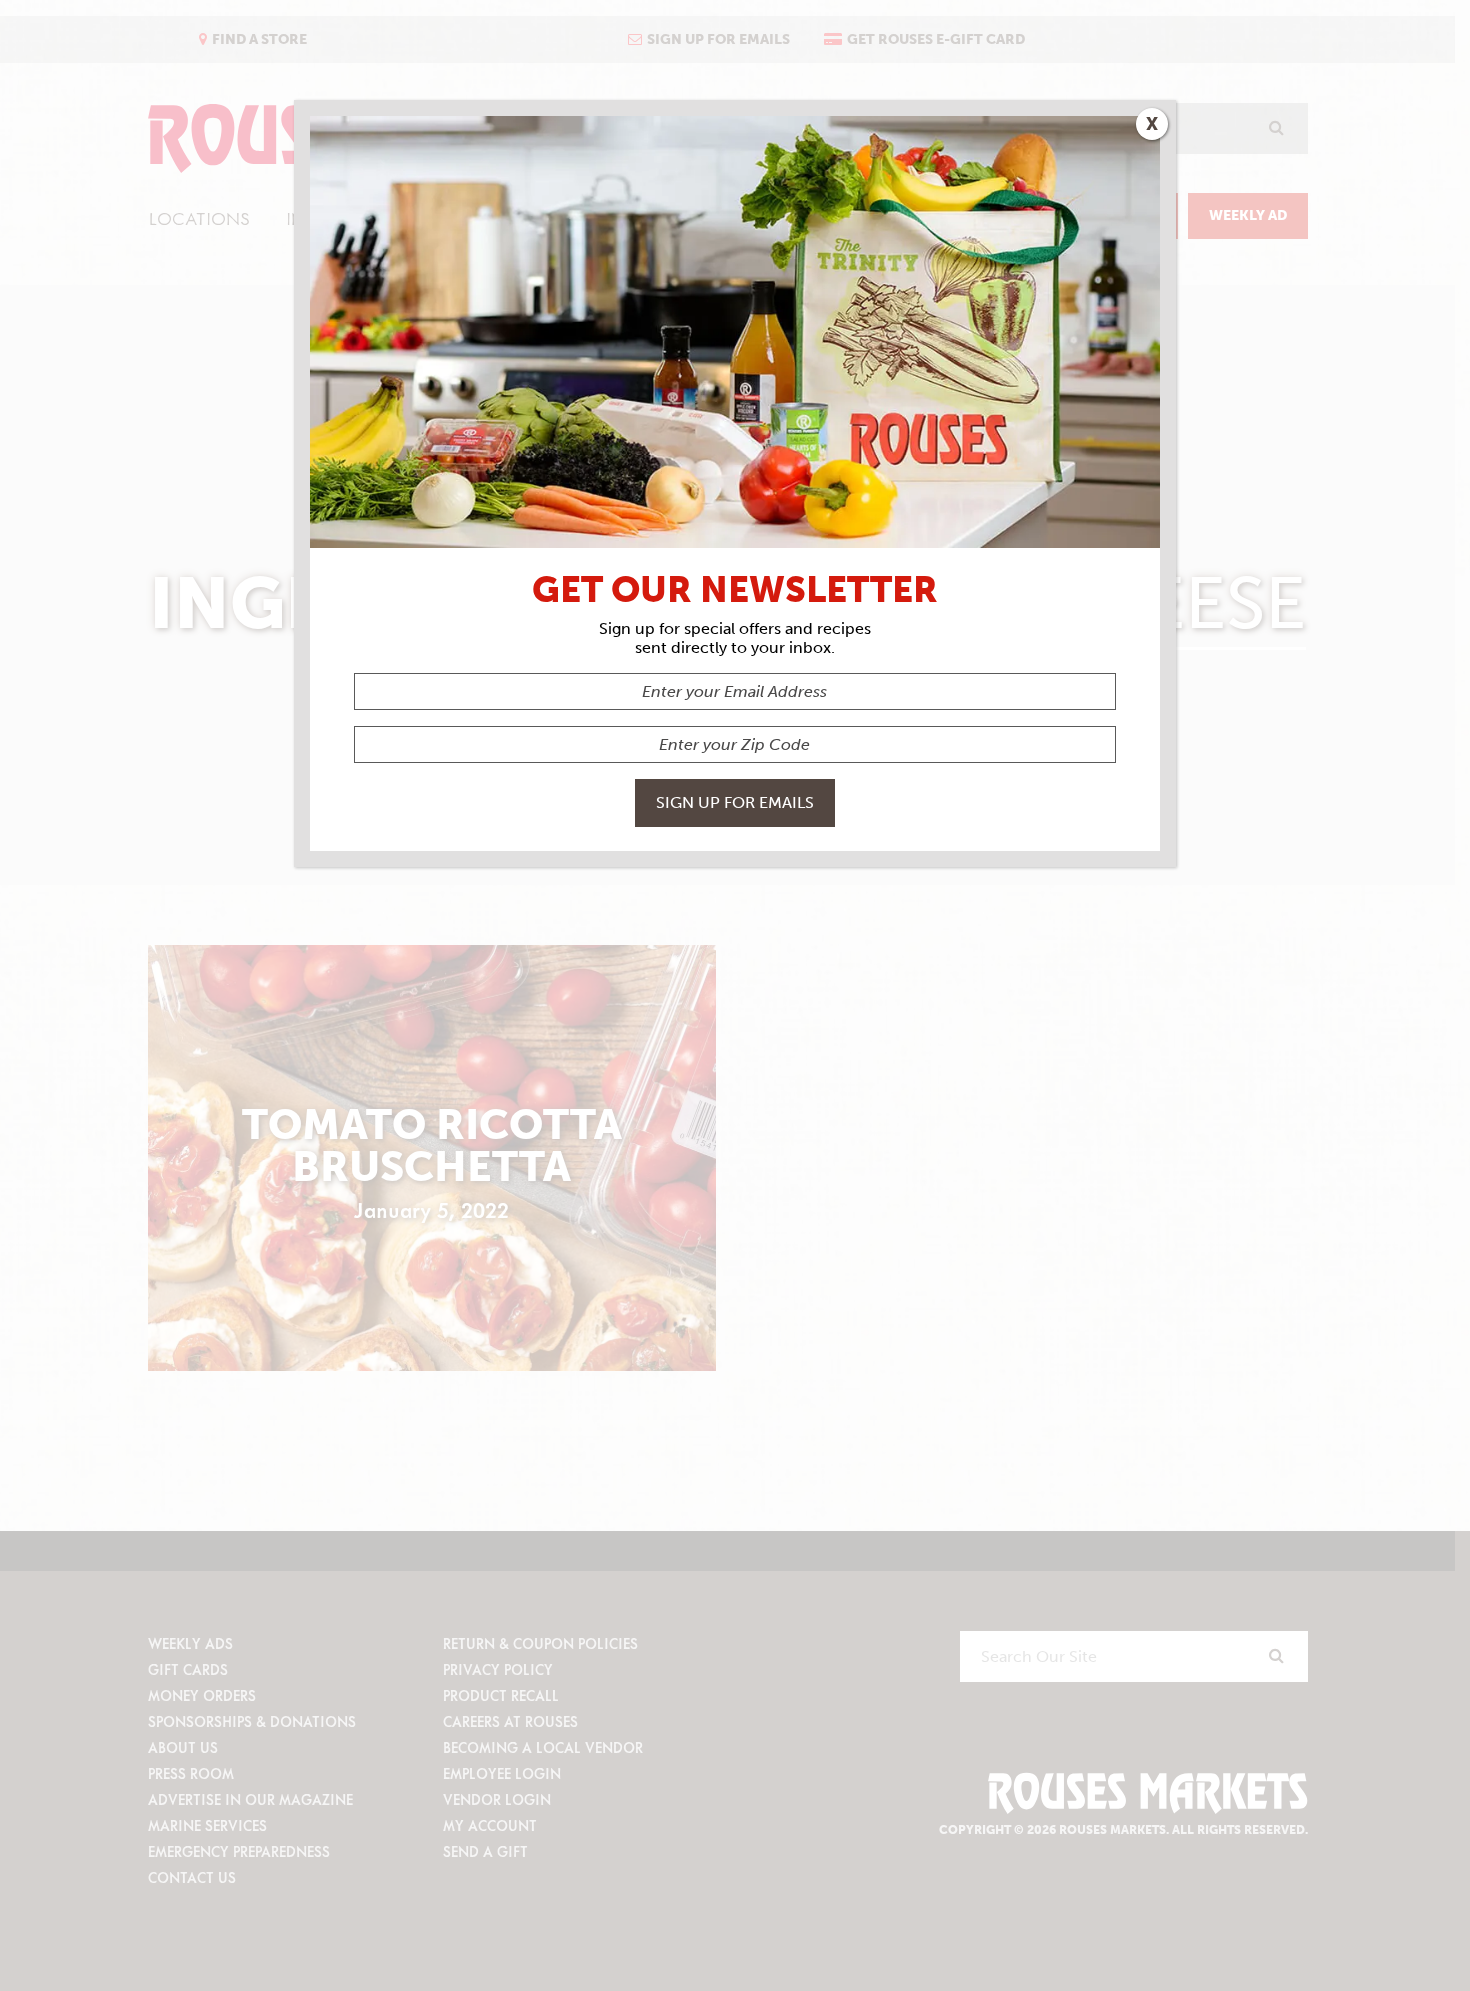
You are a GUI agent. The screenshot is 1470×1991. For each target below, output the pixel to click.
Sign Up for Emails (735, 802)
